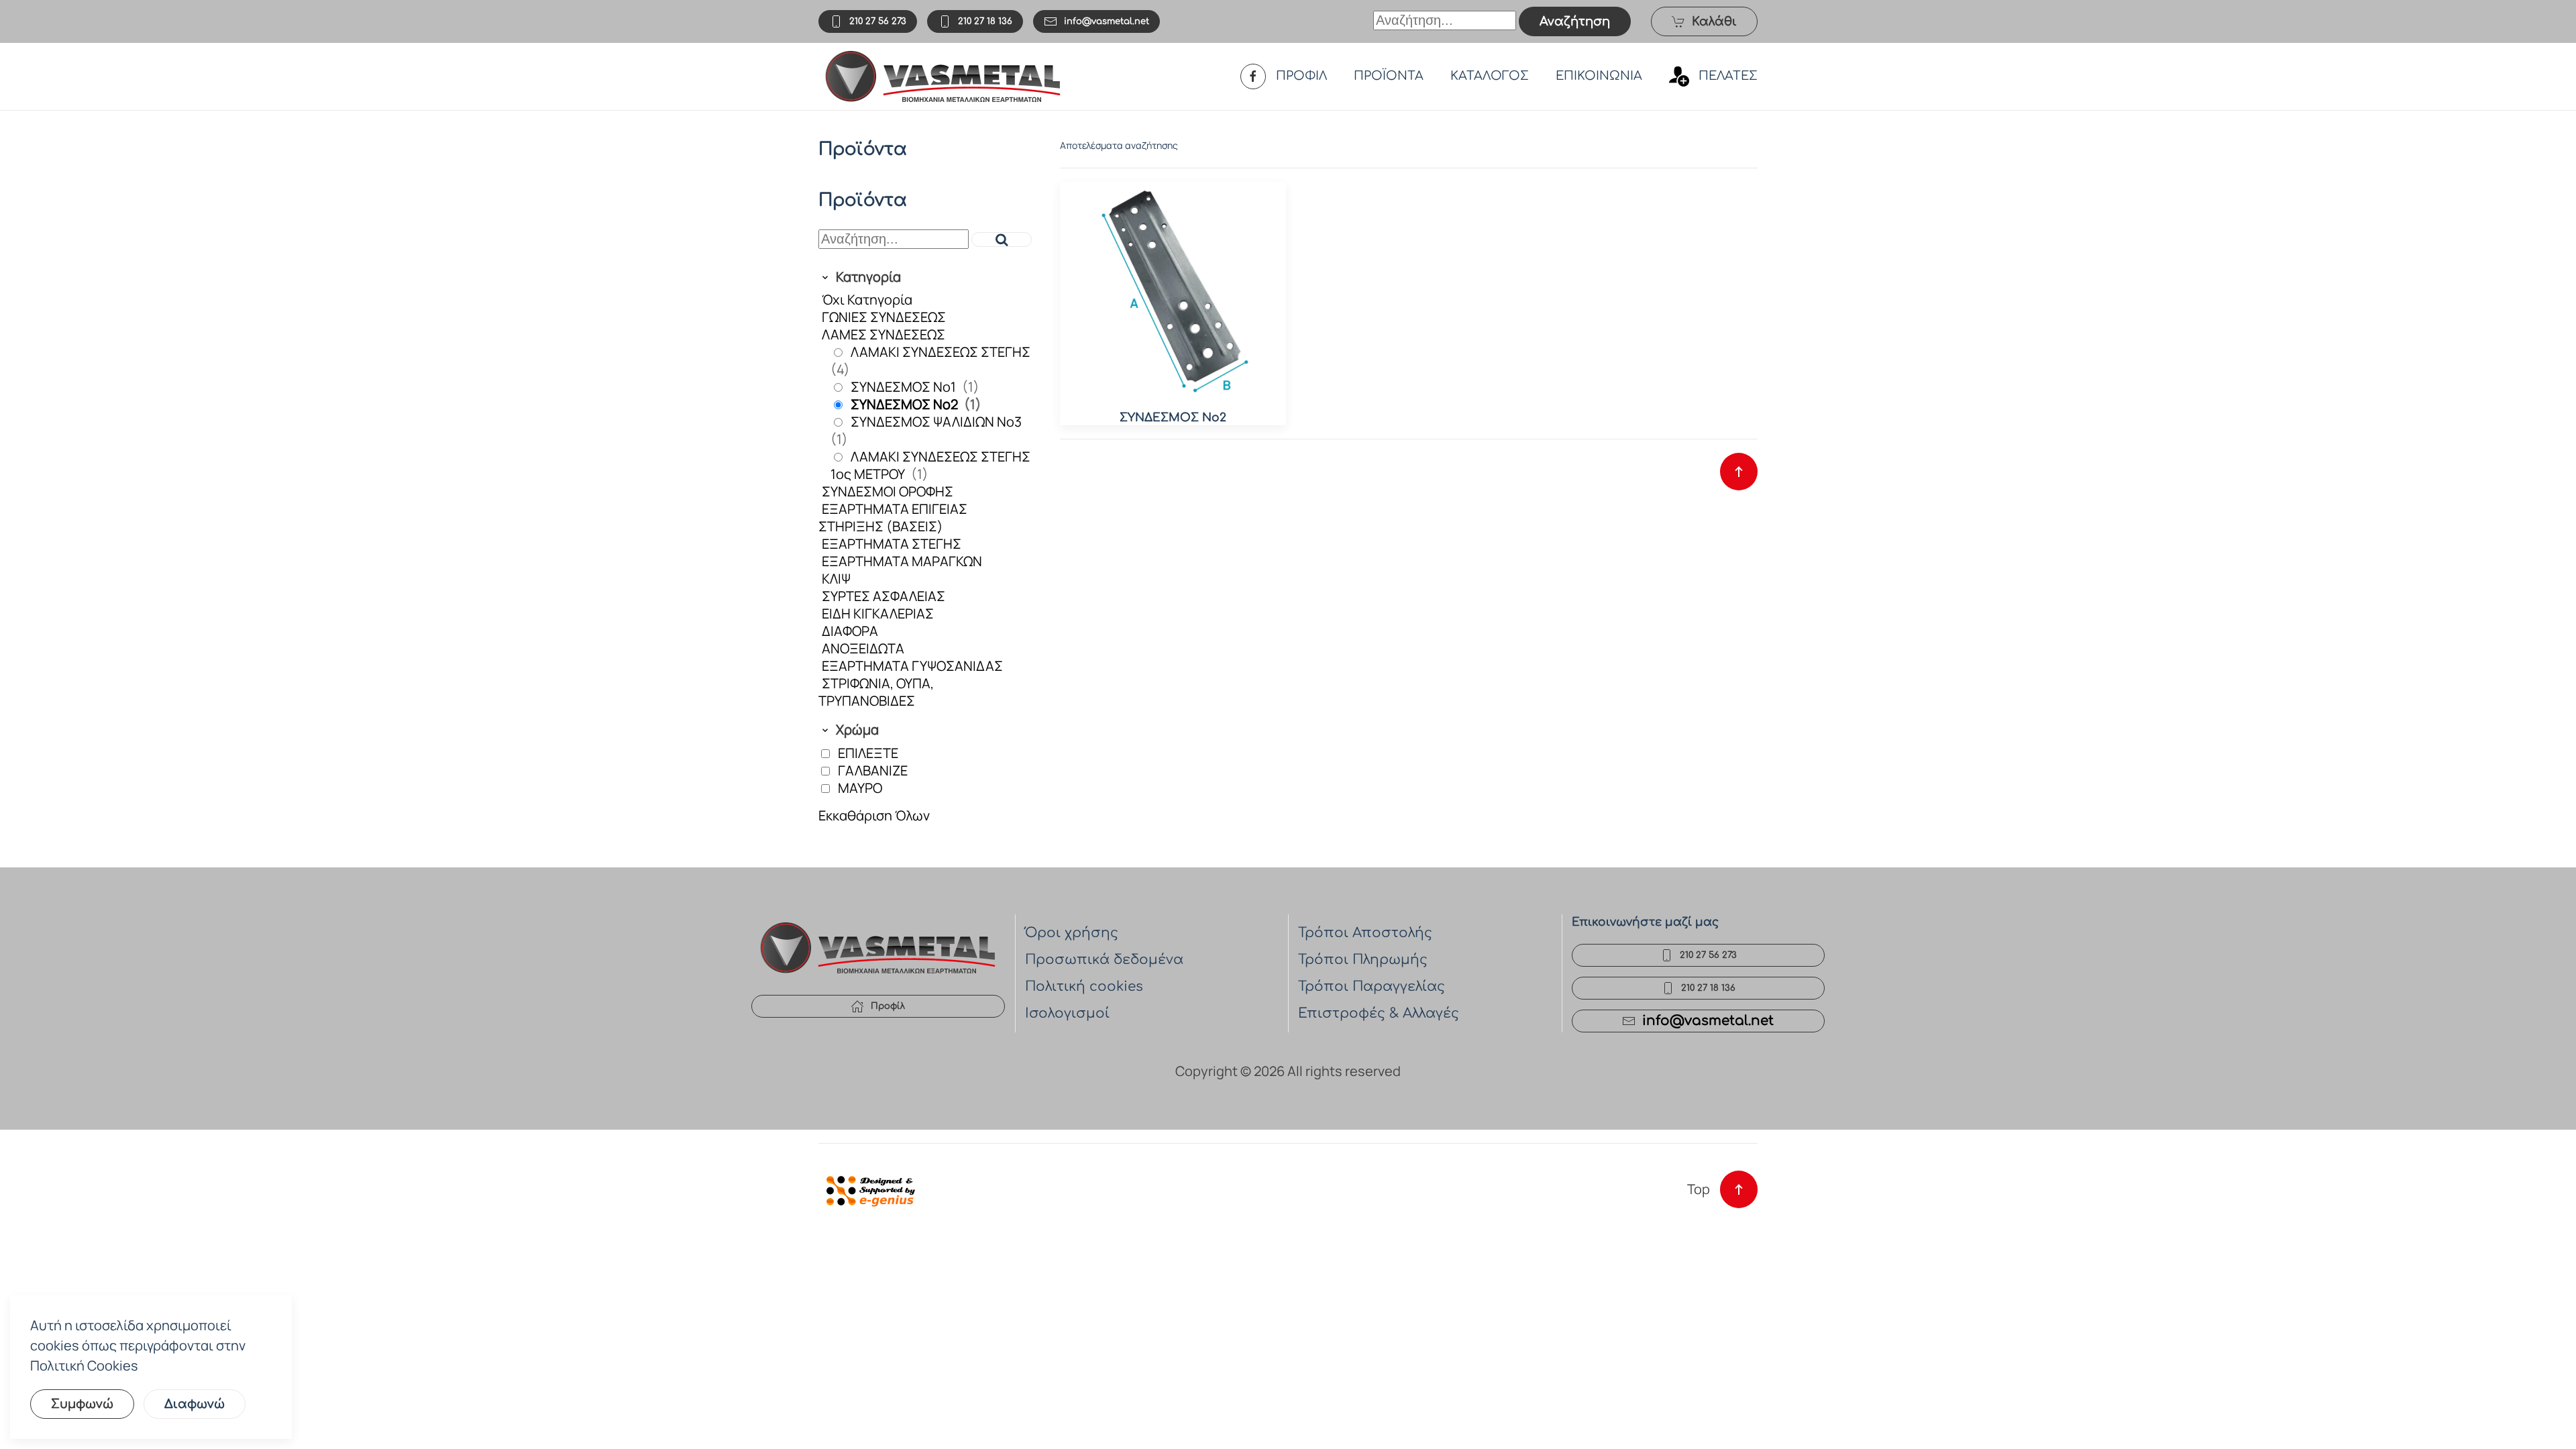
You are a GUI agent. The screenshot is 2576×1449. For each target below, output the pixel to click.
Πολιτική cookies (1084, 986)
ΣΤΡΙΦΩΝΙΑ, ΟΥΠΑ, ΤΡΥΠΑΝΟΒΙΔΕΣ (876, 692)
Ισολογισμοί (1067, 1013)
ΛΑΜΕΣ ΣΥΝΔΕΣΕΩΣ (883, 334)
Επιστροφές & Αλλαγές (1379, 1013)
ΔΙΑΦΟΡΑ (850, 631)
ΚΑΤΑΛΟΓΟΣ (1490, 76)
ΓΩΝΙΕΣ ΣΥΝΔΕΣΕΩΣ (884, 317)
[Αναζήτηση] (1002, 239)
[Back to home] (943, 76)
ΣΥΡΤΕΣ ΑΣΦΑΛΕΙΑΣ (883, 596)
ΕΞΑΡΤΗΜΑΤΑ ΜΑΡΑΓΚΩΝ (902, 561)
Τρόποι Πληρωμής (1363, 960)
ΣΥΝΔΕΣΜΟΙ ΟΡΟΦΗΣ (888, 491)
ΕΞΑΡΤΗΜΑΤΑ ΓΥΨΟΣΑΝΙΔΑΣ (912, 666)
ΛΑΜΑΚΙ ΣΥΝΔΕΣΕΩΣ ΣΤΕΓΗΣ (941, 352)
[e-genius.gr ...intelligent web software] (867, 1189)
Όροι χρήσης (1072, 933)
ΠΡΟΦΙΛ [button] (1301, 76)
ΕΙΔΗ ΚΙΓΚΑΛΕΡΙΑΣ (878, 613)
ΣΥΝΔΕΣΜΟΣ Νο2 (906, 404)
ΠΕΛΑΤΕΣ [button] (1728, 76)
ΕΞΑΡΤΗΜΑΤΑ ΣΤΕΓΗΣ (892, 544)
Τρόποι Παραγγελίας (1372, 986)
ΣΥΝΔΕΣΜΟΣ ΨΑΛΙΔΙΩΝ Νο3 (936, 422)
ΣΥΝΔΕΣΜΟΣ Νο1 (905, 387)
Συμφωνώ (82, 1404)
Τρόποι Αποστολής (1365, 933)
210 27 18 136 (985, 21)
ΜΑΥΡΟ (860, 788)
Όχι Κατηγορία (867, 300)
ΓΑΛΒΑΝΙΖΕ (873, 770)
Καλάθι (1714, 21)
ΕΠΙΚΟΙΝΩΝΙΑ (1599, 76)
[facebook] (1253, 76)
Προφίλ (888, 1006)
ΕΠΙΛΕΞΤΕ (868, 753)
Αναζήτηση (1575, 21)
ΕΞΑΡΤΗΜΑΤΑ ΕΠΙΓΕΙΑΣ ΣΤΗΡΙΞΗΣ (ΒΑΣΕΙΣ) (893, 518)
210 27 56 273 (878, 21)
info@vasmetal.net (1107, 21)
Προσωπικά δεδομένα (1104, 960)
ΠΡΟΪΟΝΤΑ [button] (1389, 76)
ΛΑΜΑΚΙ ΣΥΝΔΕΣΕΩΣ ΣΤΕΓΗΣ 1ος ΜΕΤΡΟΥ (930, 465)
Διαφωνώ (195, 1404)
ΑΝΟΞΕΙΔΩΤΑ (863, 648)
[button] (1739, 472)
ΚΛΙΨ (836, 579)
